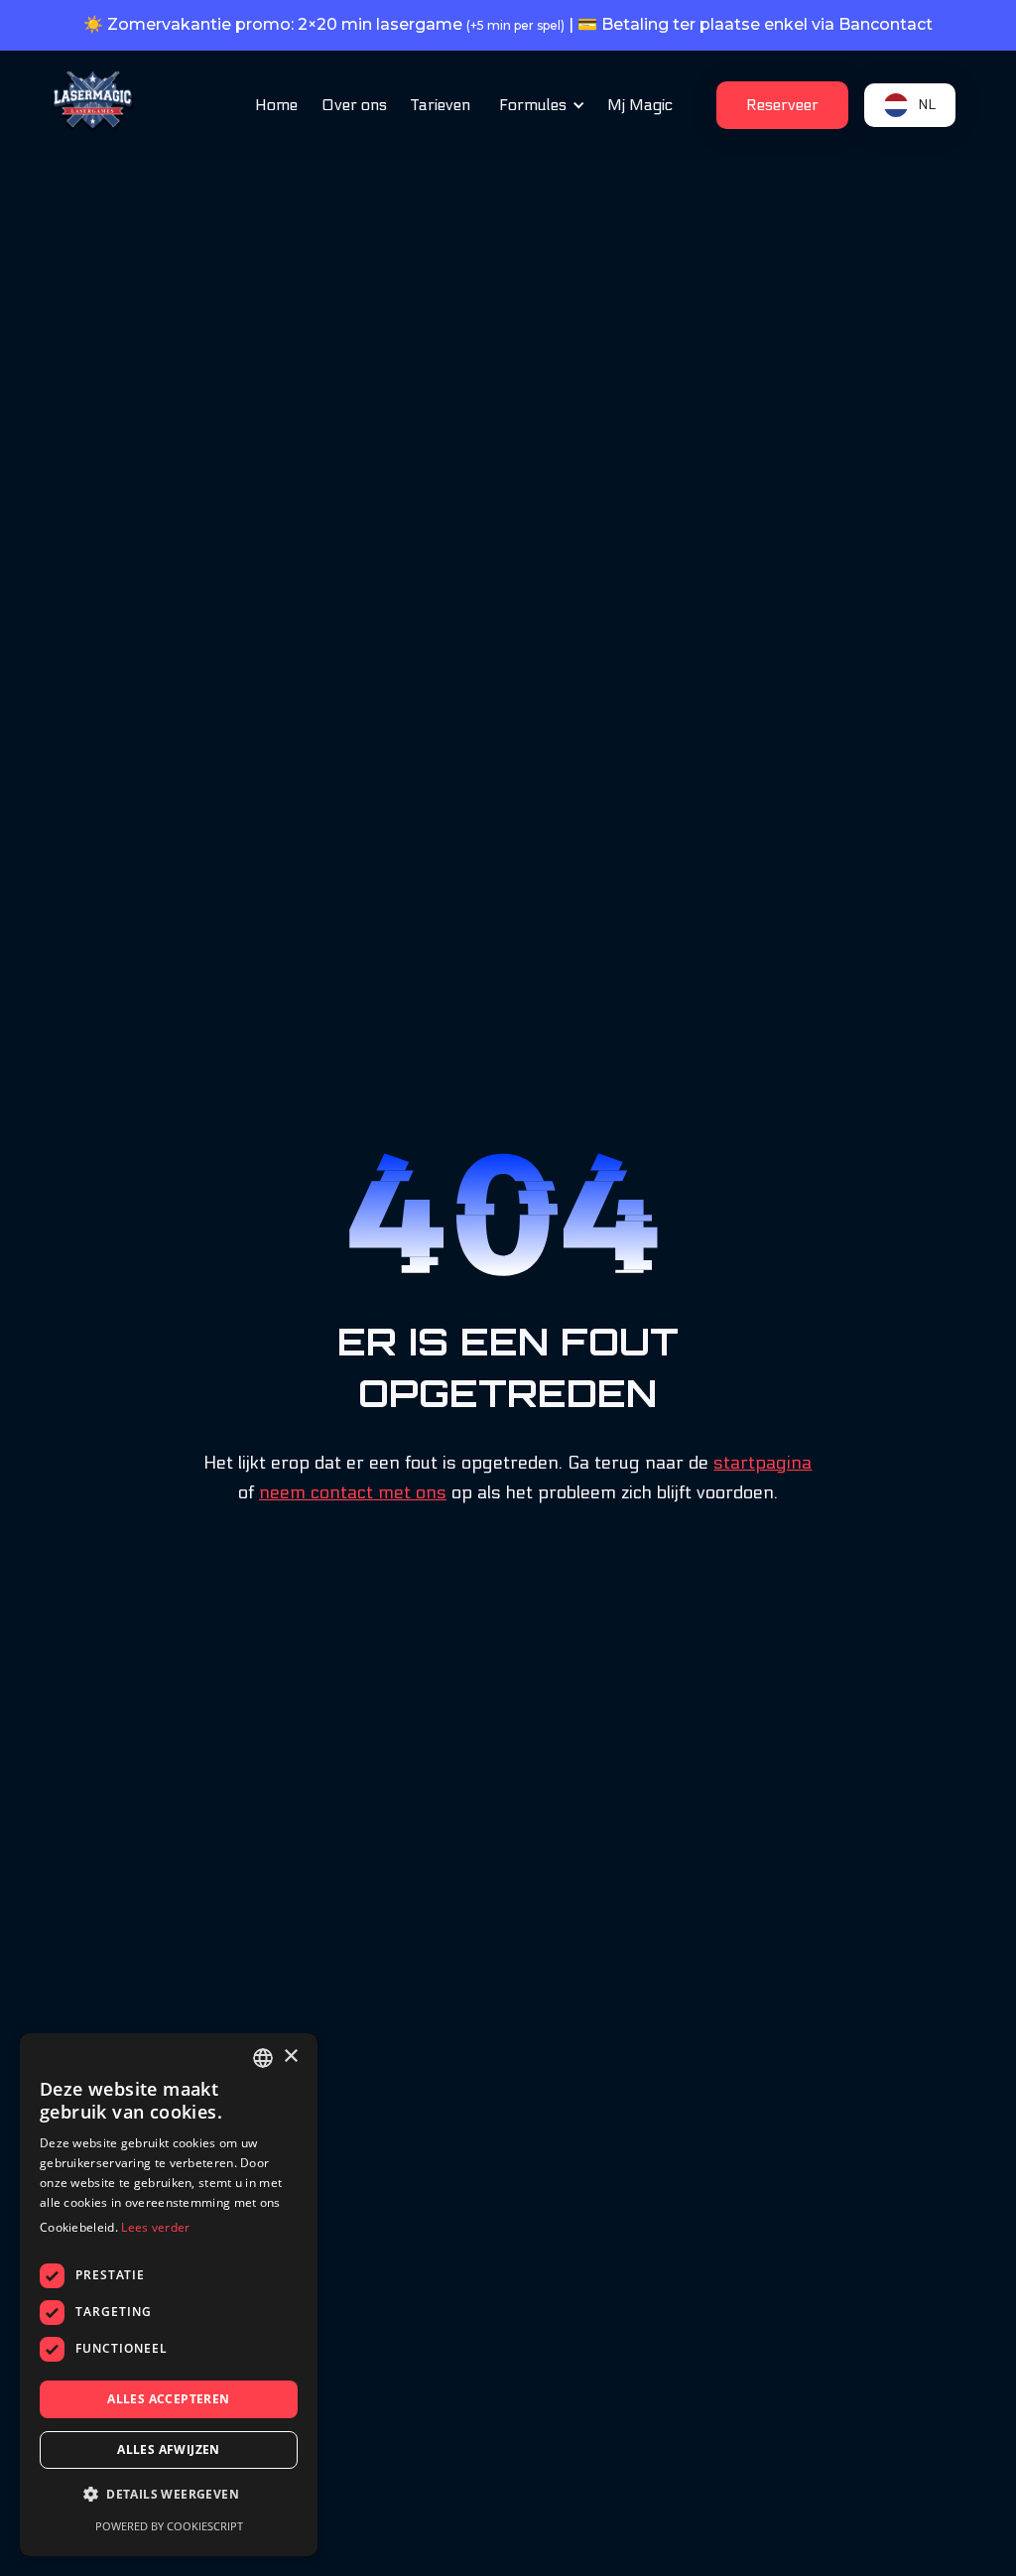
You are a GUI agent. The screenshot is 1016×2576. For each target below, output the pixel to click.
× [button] (290, 2057)
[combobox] (263, 2058)
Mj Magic (640, 105)
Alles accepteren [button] (168, 2399)
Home (276, 105)
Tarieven (441, 105)
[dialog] (169, 2295)
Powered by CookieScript (169, 2526)
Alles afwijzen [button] (169, 2449)
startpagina (762, 1463)
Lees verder (155, 2227)
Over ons (354, 105)
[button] (539, 105)
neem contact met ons (353, 1493)
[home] (93, 102)
